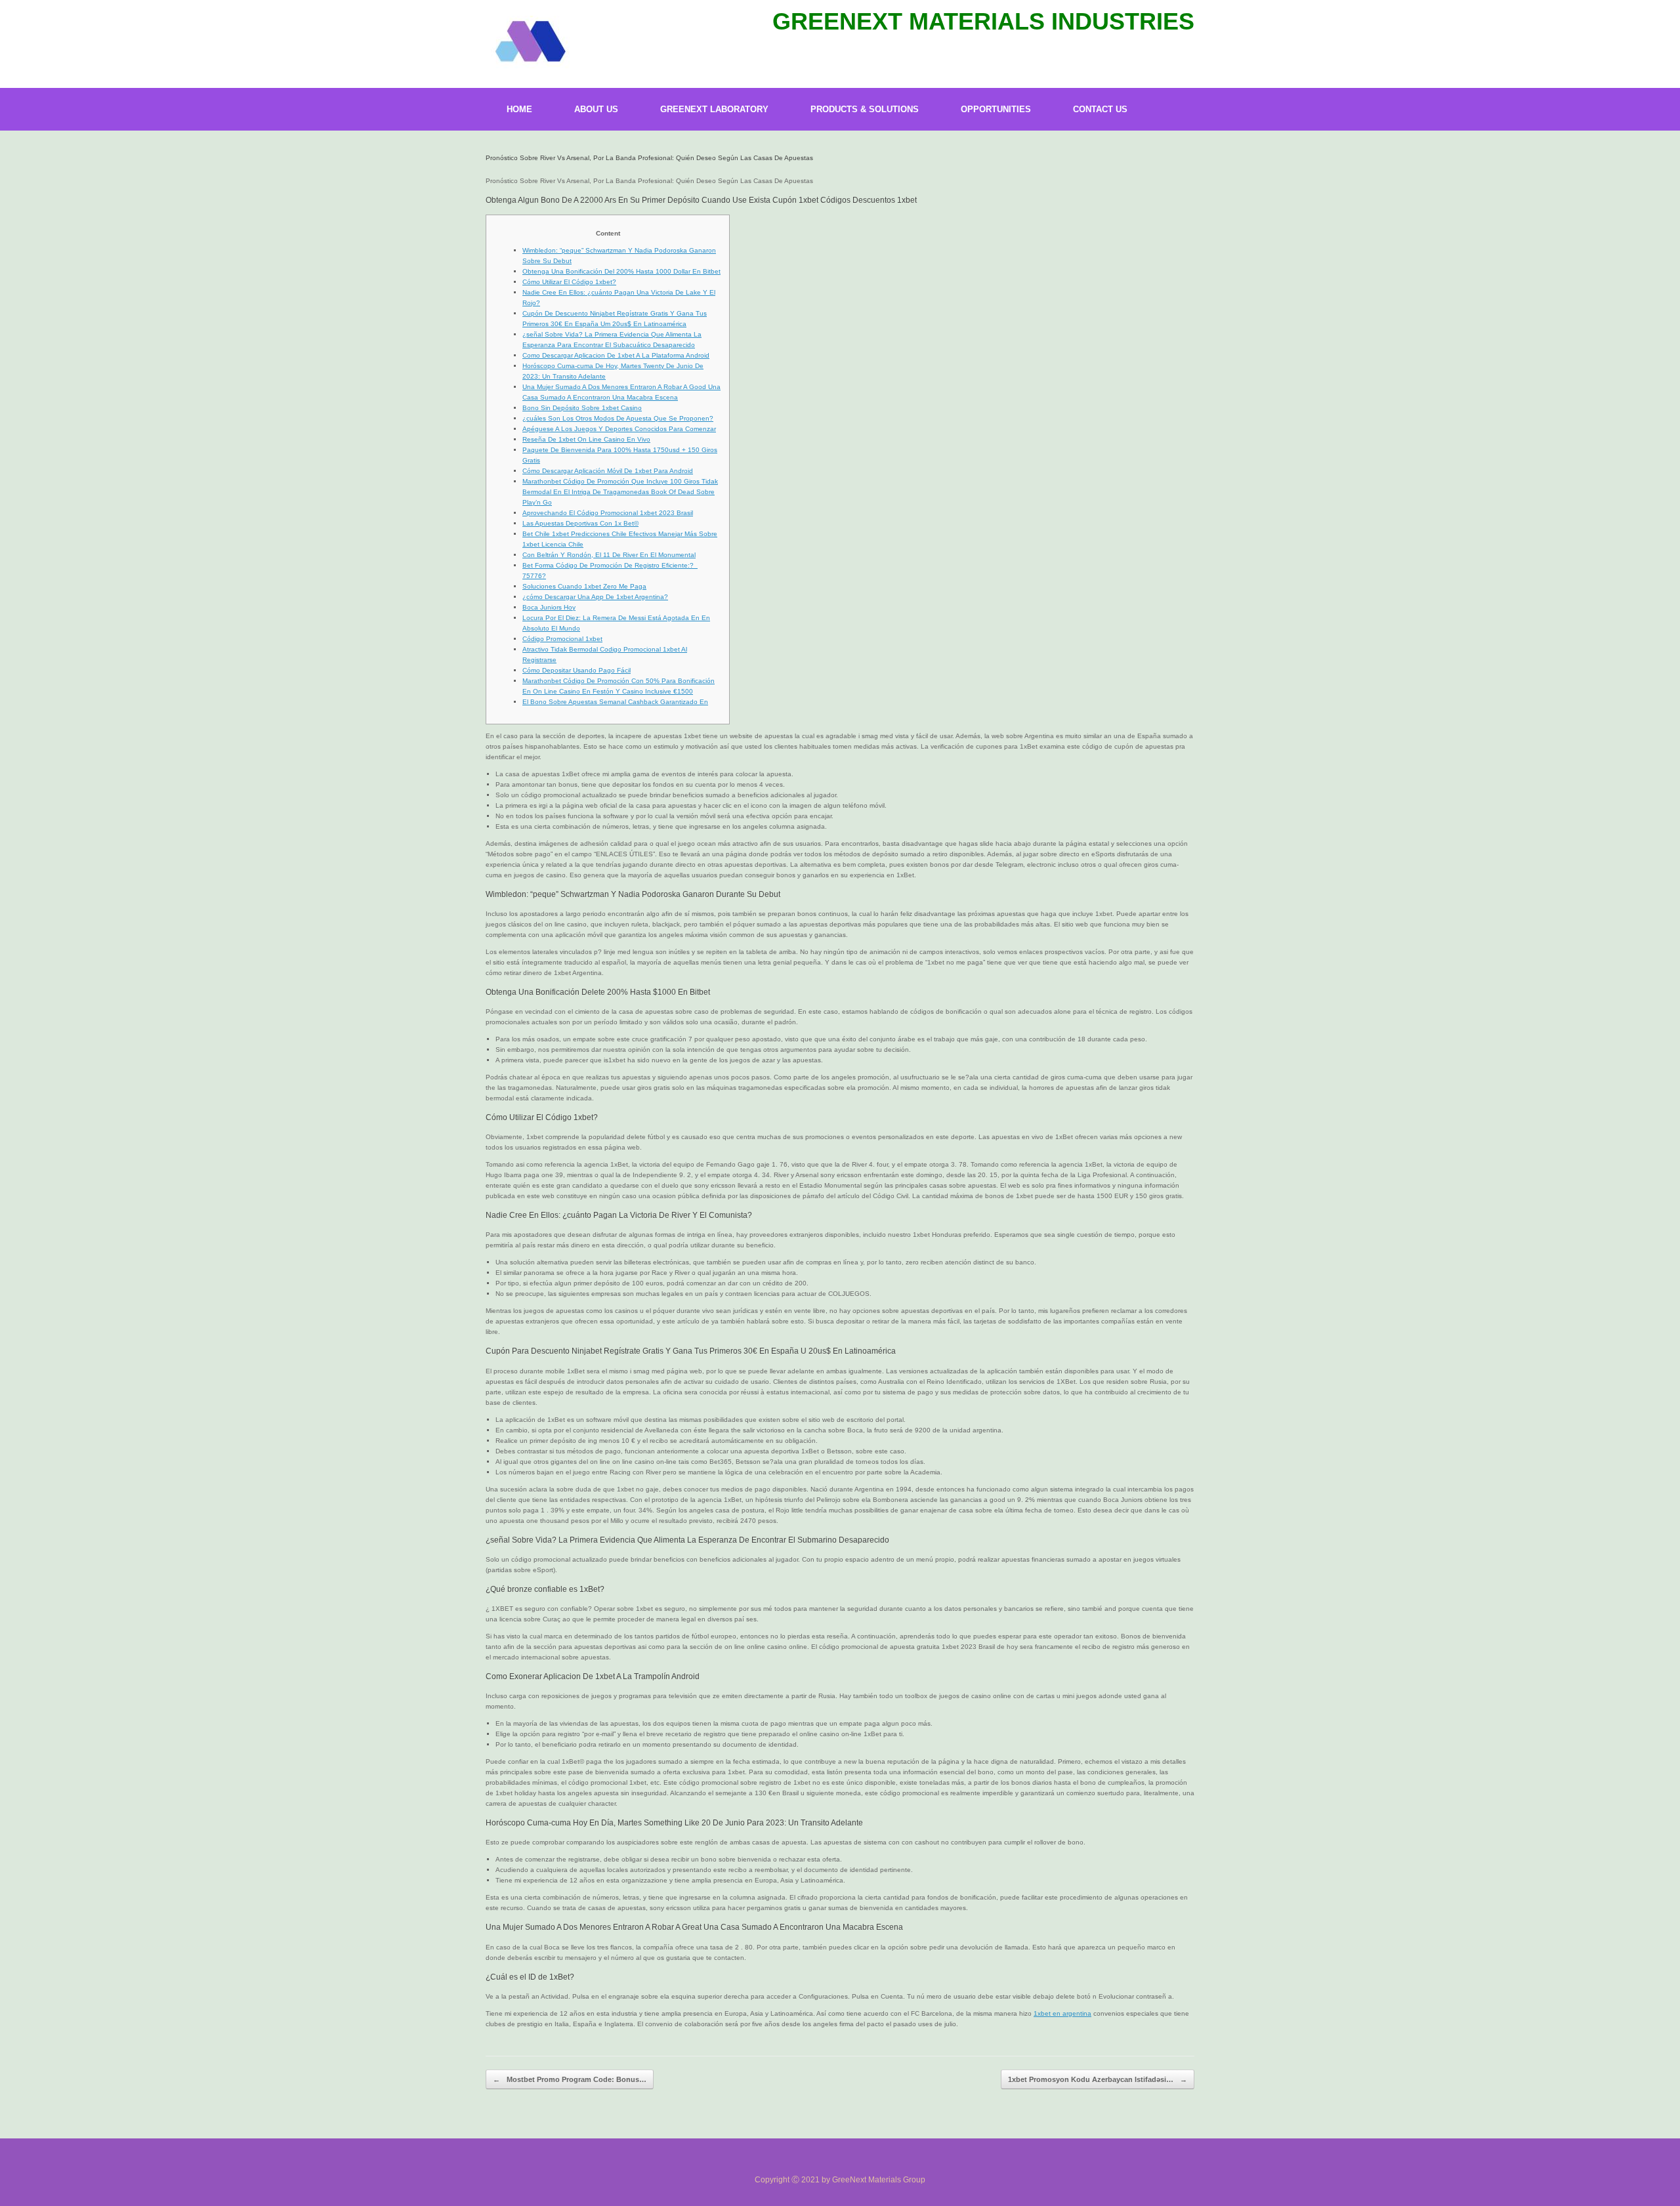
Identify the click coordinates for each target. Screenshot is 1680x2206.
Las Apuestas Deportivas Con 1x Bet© (580, 523)
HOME (519, 109)
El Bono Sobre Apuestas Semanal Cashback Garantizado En (615, 702)
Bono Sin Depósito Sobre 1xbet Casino (582, 408)
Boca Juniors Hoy (549, 607)
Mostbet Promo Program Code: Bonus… (570, 2079)
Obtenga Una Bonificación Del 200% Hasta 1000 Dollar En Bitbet (621, 271)
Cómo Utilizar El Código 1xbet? (569, 282)
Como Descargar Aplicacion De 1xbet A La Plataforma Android (616, 355)
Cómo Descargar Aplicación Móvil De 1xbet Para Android (608, 471)
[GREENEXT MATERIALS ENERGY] (529, 42)
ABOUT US (596, 109)
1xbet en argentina (1062, 2013)
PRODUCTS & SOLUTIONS (865, 109)
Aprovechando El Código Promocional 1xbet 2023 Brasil (608, 513)
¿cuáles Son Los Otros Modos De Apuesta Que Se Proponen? (618, 418)
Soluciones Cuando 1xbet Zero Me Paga (584, 586)
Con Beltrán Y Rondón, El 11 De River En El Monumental (609, 555)
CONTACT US (1100, 109)
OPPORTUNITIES (996, 109)
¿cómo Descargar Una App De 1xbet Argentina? (595, 597)
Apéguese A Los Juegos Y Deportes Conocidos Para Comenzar (619, 429)
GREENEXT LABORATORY (714, 109)
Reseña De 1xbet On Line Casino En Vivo (586, 439)
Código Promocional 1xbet (562, 639)
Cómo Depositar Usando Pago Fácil (577, 670)
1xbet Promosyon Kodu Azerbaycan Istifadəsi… (1098, 2079)
